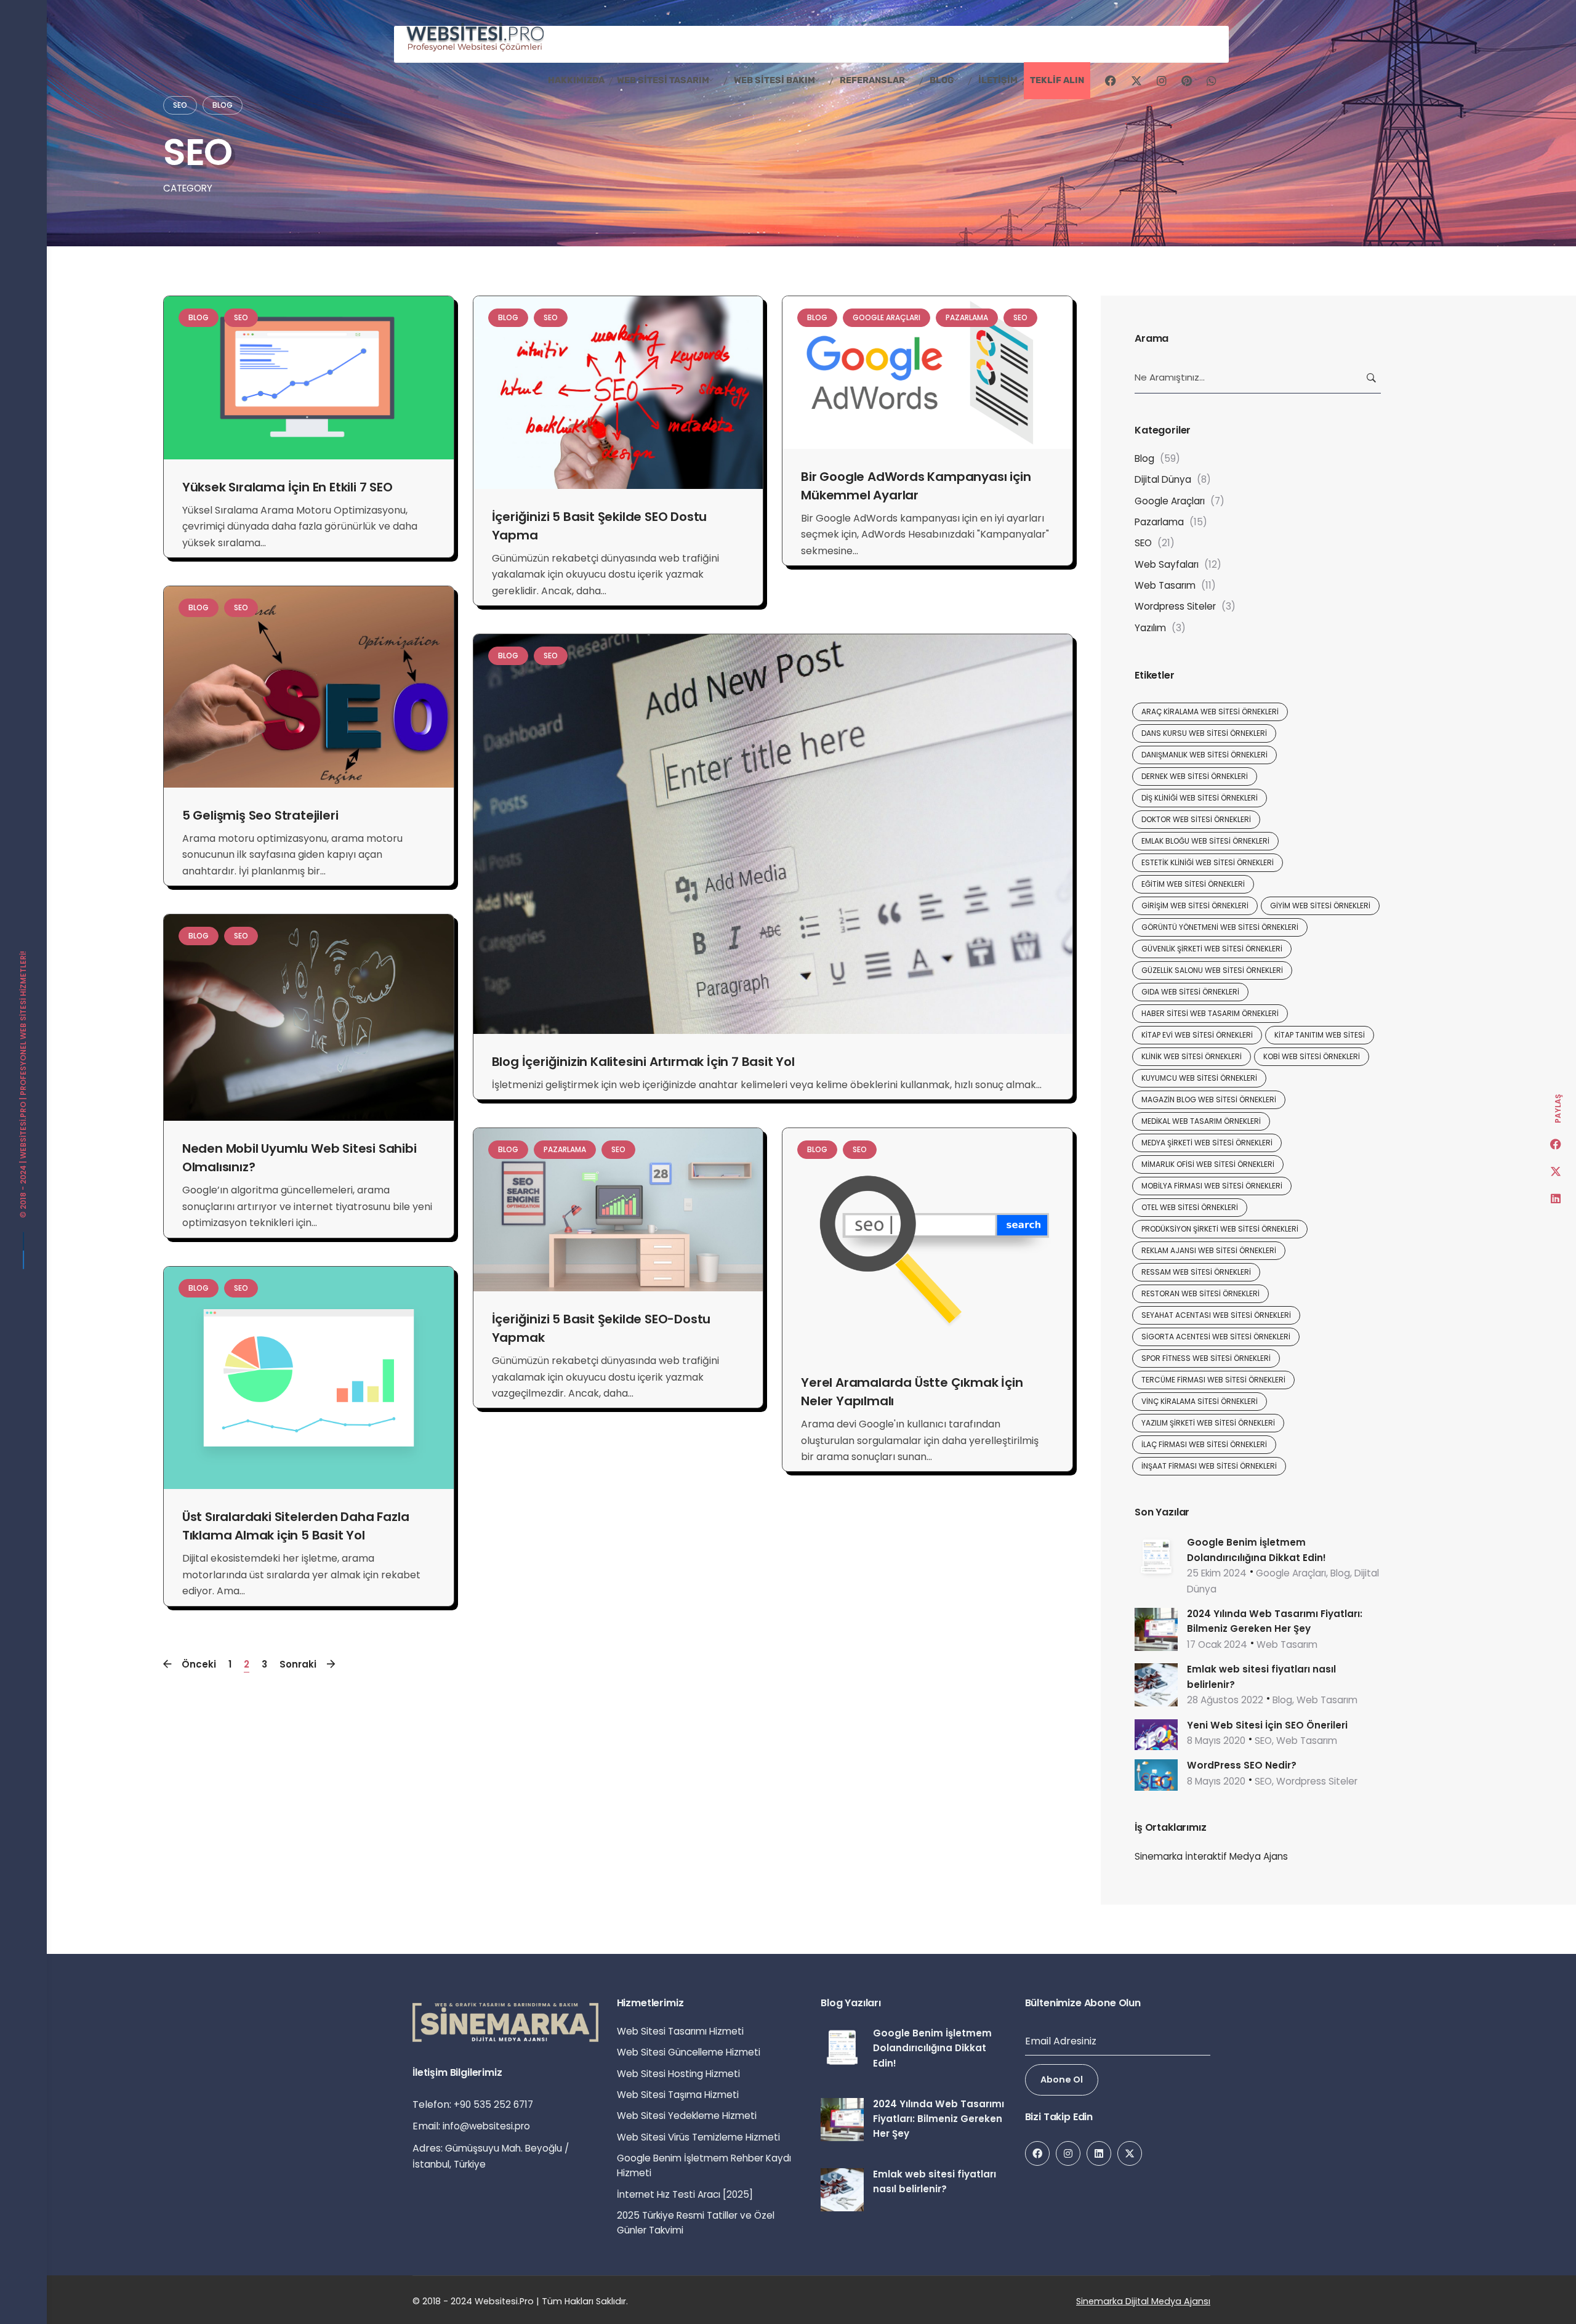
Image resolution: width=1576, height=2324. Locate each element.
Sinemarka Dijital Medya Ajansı (1143, 2301)
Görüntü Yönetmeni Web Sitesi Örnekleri (1220, 927)
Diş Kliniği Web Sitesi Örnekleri (1200, 798)
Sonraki (298, 1664)
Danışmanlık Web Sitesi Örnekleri (1204, 755)
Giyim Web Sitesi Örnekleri (1320, 906)
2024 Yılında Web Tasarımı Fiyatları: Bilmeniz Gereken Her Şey (939, 2119)
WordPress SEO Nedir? (1242, 1765)
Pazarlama (967, 317)
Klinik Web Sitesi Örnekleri (1192, 1056)
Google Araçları (886, 317)
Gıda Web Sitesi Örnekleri (1190, 992)
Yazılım (1150, 628)
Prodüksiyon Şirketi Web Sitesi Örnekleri (1220, 1229)
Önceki (199, 1664)
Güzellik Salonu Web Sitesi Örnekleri (1212, 970)
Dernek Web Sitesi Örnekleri (1195, 776)
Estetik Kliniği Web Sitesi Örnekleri (1208, 862)
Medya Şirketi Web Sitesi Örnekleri (1207, 1143)
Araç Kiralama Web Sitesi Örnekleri (1210, 712)
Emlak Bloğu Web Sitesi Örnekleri (1205, 841)
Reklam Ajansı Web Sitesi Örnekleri (1209, 1250)
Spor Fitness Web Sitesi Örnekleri (1206, 1358)
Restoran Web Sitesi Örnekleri (1200, 1293)
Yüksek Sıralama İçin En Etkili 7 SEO (287, 487)
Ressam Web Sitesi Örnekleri (1196, 1272)
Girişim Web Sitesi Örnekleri (1195, 906)
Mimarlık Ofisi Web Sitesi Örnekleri (1208, 1164)
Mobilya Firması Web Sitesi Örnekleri (1212, 1186)
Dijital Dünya (1163, 479)
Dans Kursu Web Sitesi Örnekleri (1204, 733)
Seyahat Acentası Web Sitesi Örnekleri (1216, 1315)
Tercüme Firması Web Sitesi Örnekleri (1213, 1380)
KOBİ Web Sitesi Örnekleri (1312, 1056)
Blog (223, 105)
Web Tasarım (1165, 585)
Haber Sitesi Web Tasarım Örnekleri (1210, 1013)
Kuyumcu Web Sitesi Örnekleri (1199, 1078)
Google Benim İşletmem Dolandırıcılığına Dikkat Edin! (932, 2048)
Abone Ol (1062, 2080)
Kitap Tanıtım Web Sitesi (1320, 1035)
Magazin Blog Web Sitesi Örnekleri (1209, 1099)
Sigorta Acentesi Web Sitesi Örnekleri (1216, 1337)
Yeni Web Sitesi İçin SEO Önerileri (1267, 1725)
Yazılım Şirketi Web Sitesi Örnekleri (1208, 1423)
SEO (180, 105)
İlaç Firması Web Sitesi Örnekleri (1204, 1444)
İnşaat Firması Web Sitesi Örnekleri (1209, 1466)
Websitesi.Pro (23, 1130)
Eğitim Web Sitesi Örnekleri (1193, 884)
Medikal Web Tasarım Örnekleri (1201, 1121)
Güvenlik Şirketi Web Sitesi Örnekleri (1212, 949)
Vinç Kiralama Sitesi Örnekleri (1200, 1401)
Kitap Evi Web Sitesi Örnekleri (1197, 1035)
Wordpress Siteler (1175, 606)
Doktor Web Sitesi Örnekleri (1196, 819)
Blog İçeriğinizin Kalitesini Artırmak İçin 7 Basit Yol (643, 1062)
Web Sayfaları (1167, 564)
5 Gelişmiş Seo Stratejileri (260, 815)
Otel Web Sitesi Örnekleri (1190, 1207)
